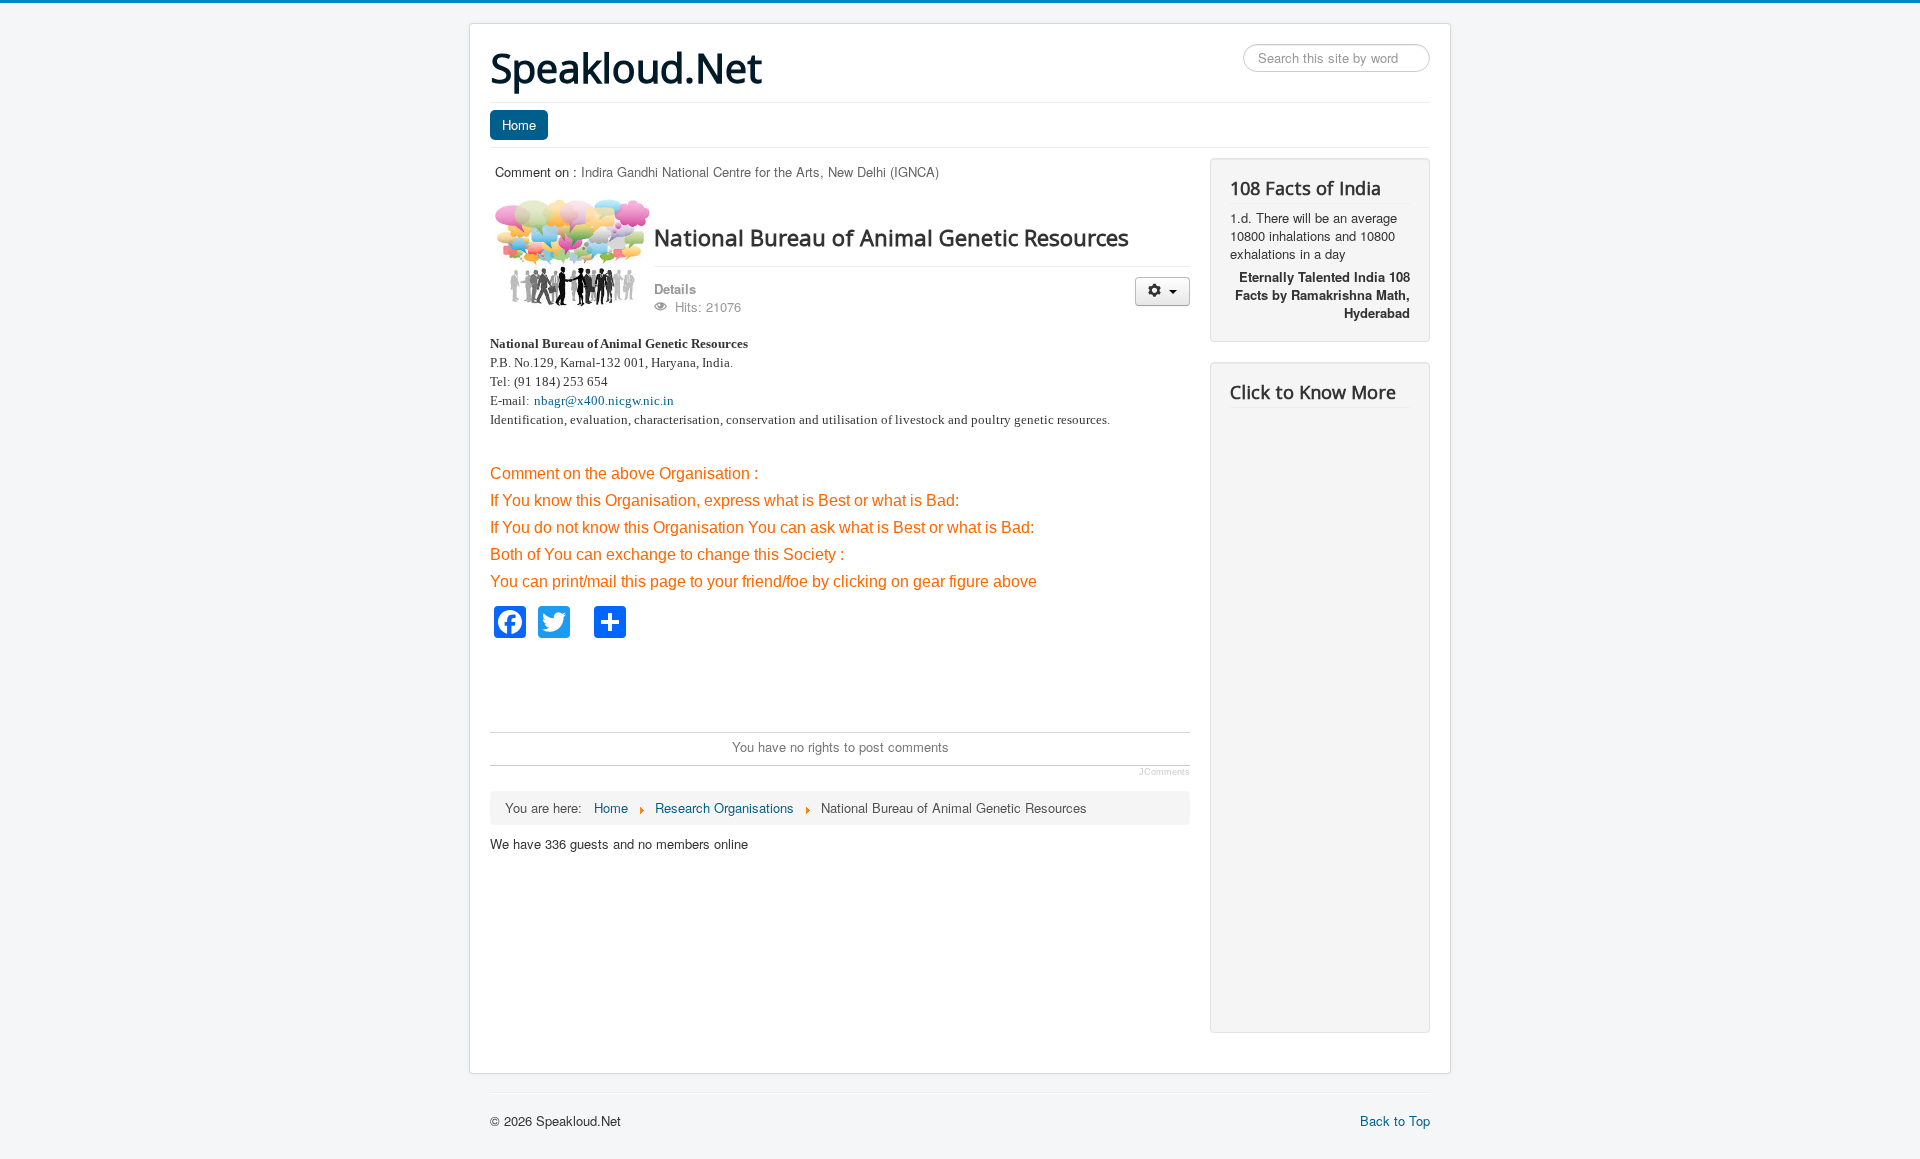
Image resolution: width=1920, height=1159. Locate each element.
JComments (1164, 772)
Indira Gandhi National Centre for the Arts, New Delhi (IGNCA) (760, 171)
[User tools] (1162, 291)
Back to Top (1395, 1120)
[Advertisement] (854, 683)
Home (519, 124)
